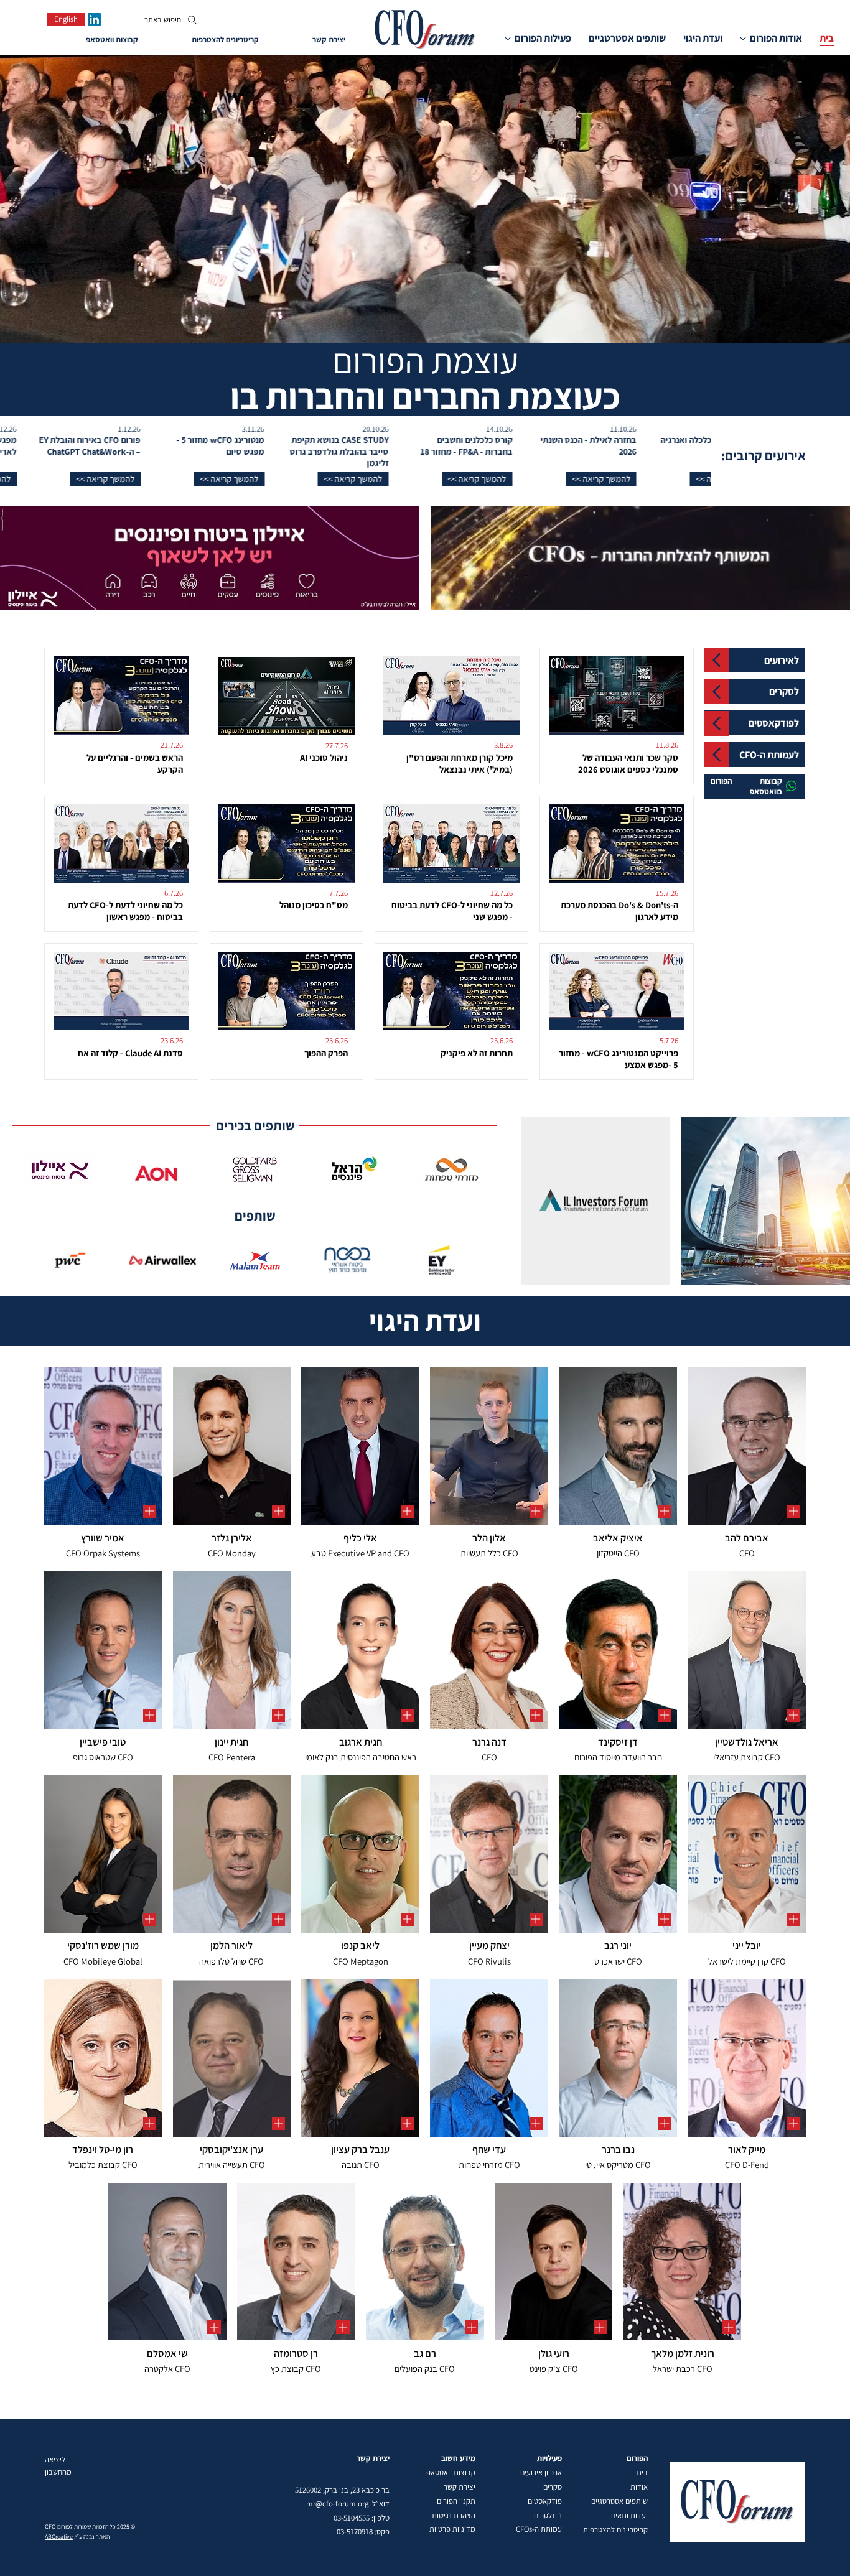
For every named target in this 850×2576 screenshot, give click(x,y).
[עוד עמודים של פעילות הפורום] (508, 39)
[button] (649, 479)
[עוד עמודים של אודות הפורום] (743, 39)
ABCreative (59, 2536)
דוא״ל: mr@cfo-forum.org (348, 2504)
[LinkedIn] (94, 20)
